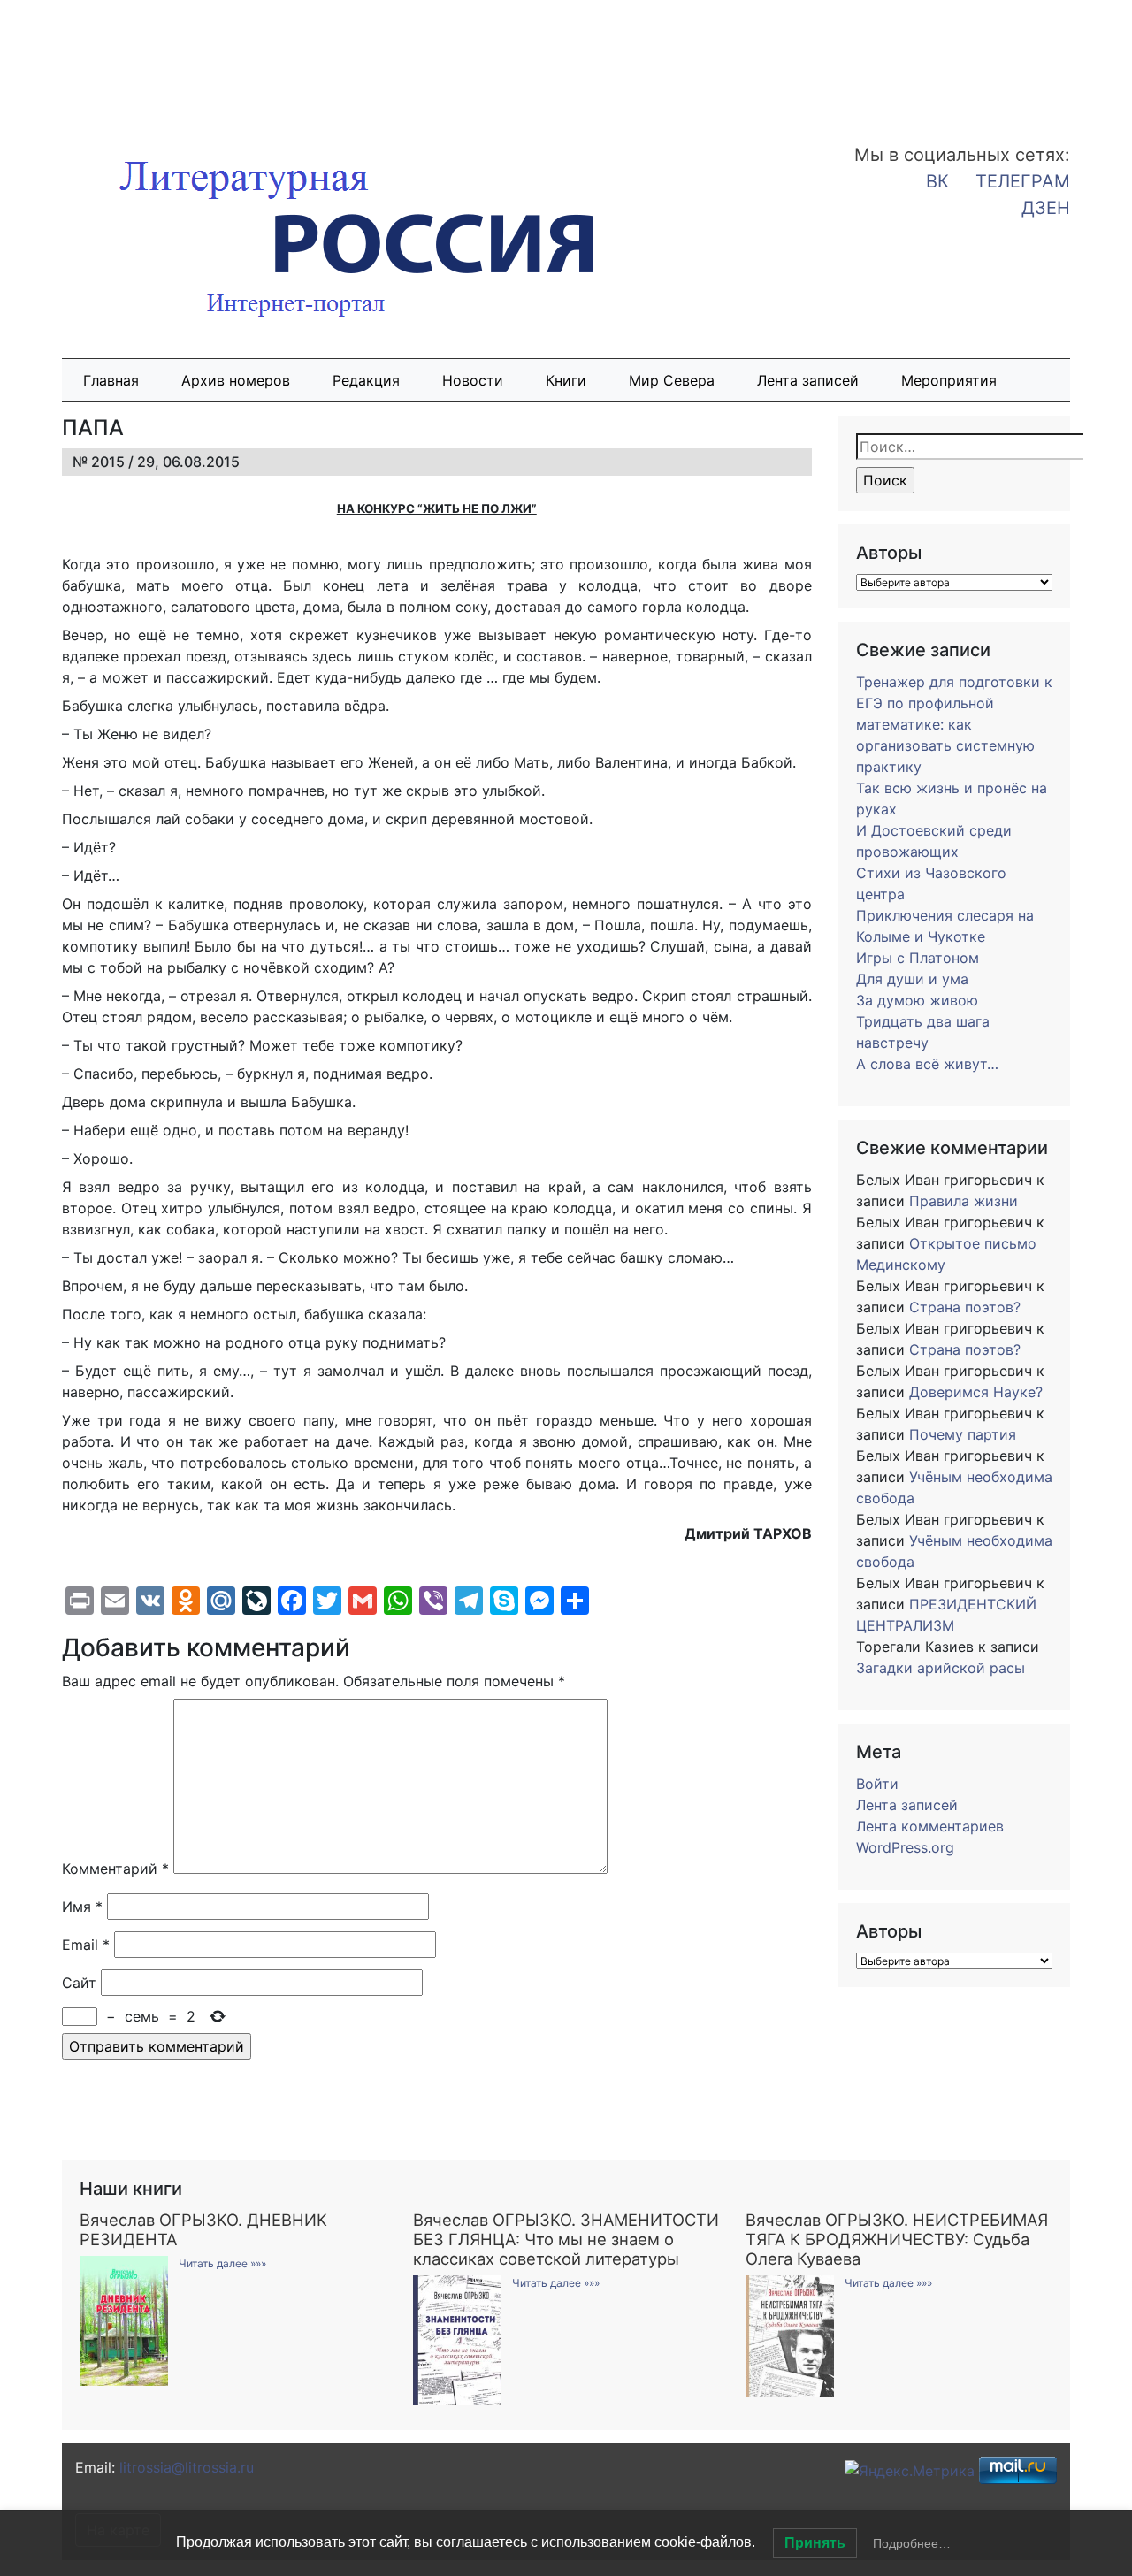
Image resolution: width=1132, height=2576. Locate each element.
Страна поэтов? (965, 1307)
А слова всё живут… (927, 1064)
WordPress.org (905, 1847)
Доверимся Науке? (976, 1392)
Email (86, 1945)
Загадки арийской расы (941, 1668)
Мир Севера (672, 380)
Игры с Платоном (918, 958)
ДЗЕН (1046, 208)
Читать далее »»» (222, 2263)
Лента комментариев (930, 1826)
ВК (937, 181)
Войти (877, 1784)
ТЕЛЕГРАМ (1023, 181)
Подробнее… (912, 2543)
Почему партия (963, 1434)
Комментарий (115, 1869)
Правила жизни (964, 1201)
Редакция (366, 380)
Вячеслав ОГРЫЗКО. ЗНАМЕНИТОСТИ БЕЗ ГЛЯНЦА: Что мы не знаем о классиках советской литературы (566, 2239)
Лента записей (808, 380)
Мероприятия (949, 380)
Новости (473, 380)
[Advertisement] (141, 60)
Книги (566, 380)
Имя (82, 1907)
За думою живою (917, 1000)
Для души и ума (912, 979)
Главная (111, 380)
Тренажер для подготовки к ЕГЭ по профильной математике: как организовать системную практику (954, 724)
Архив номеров (236, 380)
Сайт (79, 1983)
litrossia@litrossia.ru (187, 2467)
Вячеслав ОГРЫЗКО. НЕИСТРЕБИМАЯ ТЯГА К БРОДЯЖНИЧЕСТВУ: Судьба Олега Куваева (897, 2239)
